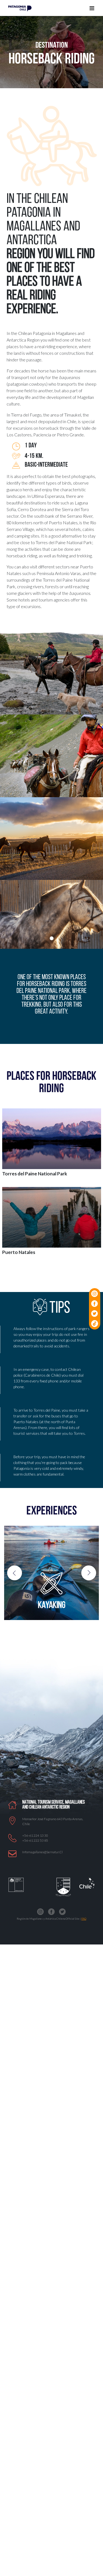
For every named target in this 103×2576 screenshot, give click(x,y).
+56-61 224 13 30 (35, 1835)
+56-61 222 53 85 (35, 1840)
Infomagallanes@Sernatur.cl (42, 1852)
